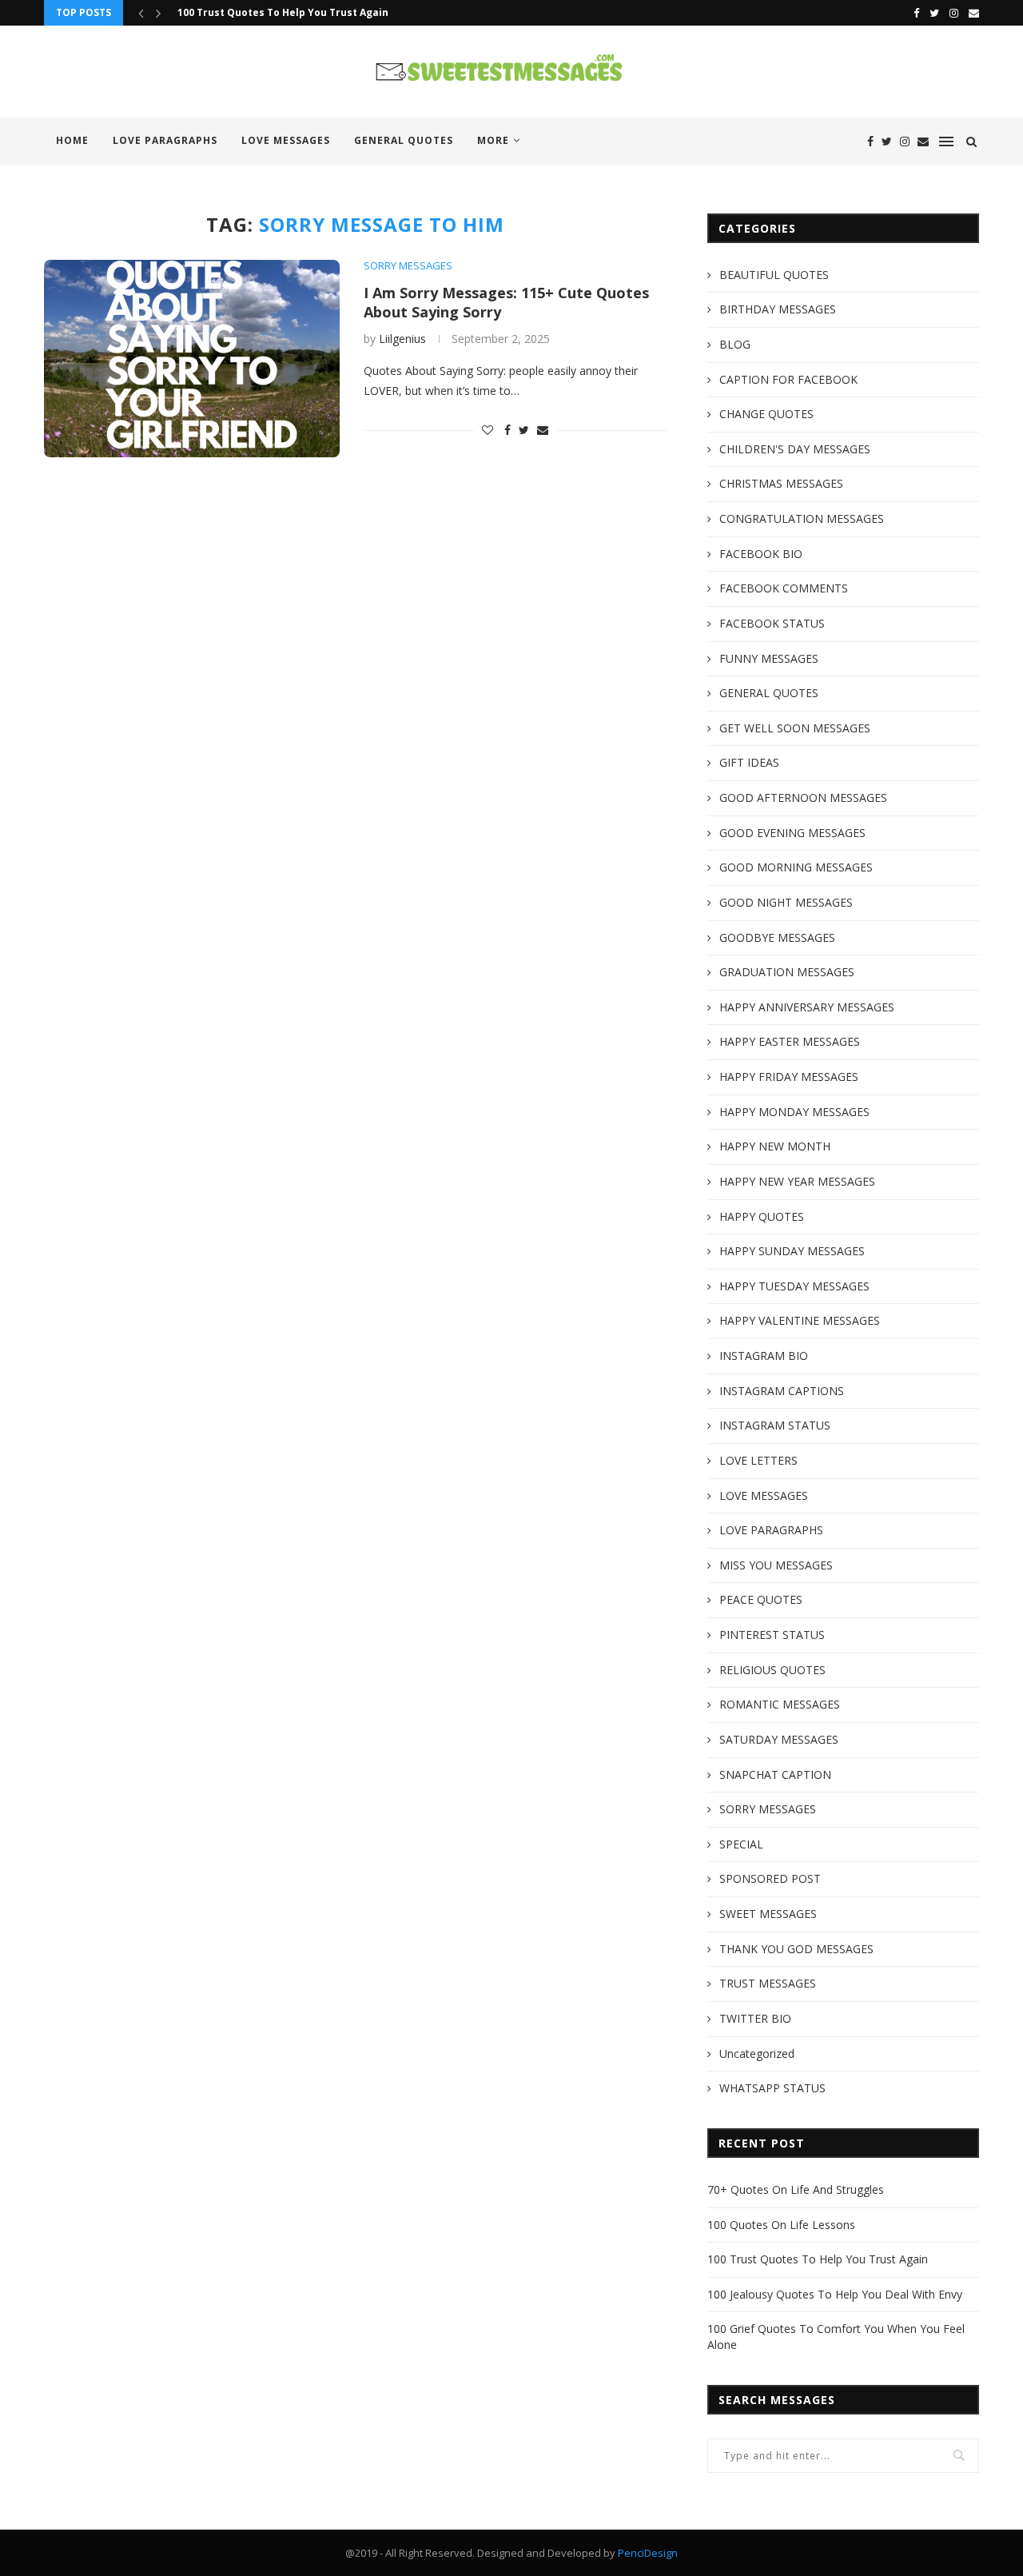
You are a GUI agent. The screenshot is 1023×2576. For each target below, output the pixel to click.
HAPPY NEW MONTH (775, 1146)
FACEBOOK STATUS (772, 623)
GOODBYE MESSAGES (777, 937)
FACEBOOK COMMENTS (784, 588)
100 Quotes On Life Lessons (781, 2225)
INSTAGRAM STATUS (775, 1425)
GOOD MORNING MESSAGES (796, 867)
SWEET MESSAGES (768, 1914)
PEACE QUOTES (761, 1599)
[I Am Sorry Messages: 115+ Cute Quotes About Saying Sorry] (192, 359)
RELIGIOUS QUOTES (772, 1670)
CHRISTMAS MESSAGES (781, 483)
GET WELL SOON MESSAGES (795, 728)
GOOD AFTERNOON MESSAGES (803, 798)
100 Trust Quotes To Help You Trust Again (283, 12)
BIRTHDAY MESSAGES (778, 309)
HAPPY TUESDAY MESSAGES (794, 1286)
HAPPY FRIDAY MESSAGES (789, 1077)
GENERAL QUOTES (404, 140)
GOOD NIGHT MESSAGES (786, 902)
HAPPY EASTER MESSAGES (790, 1041)
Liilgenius (402, 339)
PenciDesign (648, 2553)
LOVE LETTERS (758, 1460)
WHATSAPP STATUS (772, 2088)
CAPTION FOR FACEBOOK (788, 379)
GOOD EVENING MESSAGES (792, 833)
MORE (493, 140)
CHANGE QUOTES (766, 414)
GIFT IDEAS (749, 762)
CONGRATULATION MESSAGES (802, 518)
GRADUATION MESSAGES (787, 972)
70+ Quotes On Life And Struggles (796, 2189)
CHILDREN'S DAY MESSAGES (795, 449)
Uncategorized (757, 2054)
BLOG (735, 344)
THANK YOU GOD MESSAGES (796, 1949)
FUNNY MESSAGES (769, 658)
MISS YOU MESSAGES (776, 1565)
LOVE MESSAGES (286, 140)
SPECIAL (741, 1844)
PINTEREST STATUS (772, 1635)
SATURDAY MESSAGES (779, 1739)
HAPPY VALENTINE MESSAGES (800, 1320)
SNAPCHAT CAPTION (775, 1774)
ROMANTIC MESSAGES (780, 1704)
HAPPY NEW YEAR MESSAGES (797, 1181)
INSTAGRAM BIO (764, 1356)
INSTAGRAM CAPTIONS (782, 1391)
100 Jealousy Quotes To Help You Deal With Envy (835, 2294)
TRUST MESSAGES (768, 1983)
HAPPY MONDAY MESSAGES (794, 1112)
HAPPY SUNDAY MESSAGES (792, 1251)
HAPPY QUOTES (762, 1216)
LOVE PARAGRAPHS (165, 140)
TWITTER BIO (755, 2018)
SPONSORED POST (770, 1878)
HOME (72, 140)
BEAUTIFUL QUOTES (774, 275)
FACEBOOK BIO (761, 554)
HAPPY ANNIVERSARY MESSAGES (807, 1007)
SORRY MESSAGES (408, 266)
